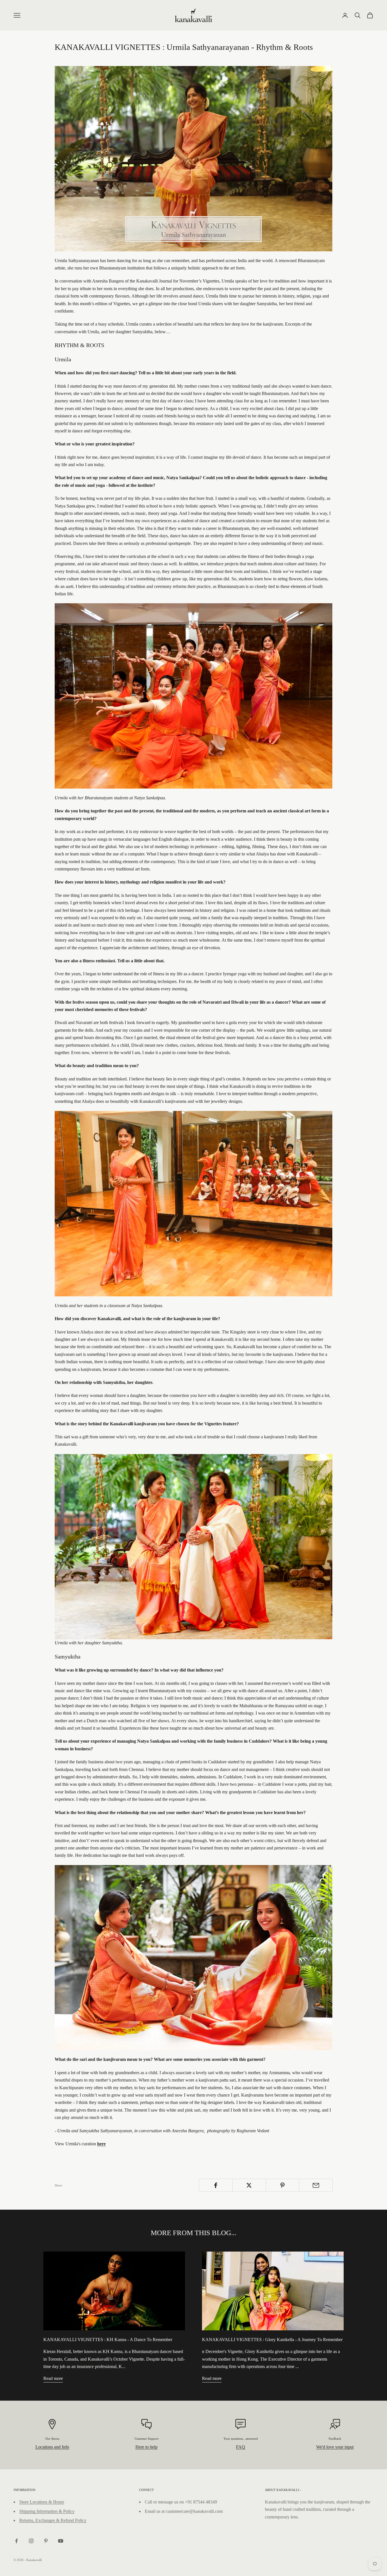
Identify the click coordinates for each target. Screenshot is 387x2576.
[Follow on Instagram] (31, 2541)
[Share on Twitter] (249, 2185)
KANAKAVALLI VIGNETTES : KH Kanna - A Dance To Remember (108, 2340)
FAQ (241, 2447)
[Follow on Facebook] (16, 2541)
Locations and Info (52, 2447)
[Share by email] (316, 2185)
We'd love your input (335, 2447)
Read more (53, 2378)
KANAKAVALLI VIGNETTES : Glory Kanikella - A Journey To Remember (272, 2340)
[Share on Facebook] (216, 2185)
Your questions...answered (241, 2439)
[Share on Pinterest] (283, 2185)
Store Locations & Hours (42, 2502)
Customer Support (146, 2439)
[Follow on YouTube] (61, 2541)
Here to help (146, 2447)
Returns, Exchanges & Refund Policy (53, 2520)
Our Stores (52, 2439)
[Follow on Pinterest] (46, 2541)
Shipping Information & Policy (47, 2511)
